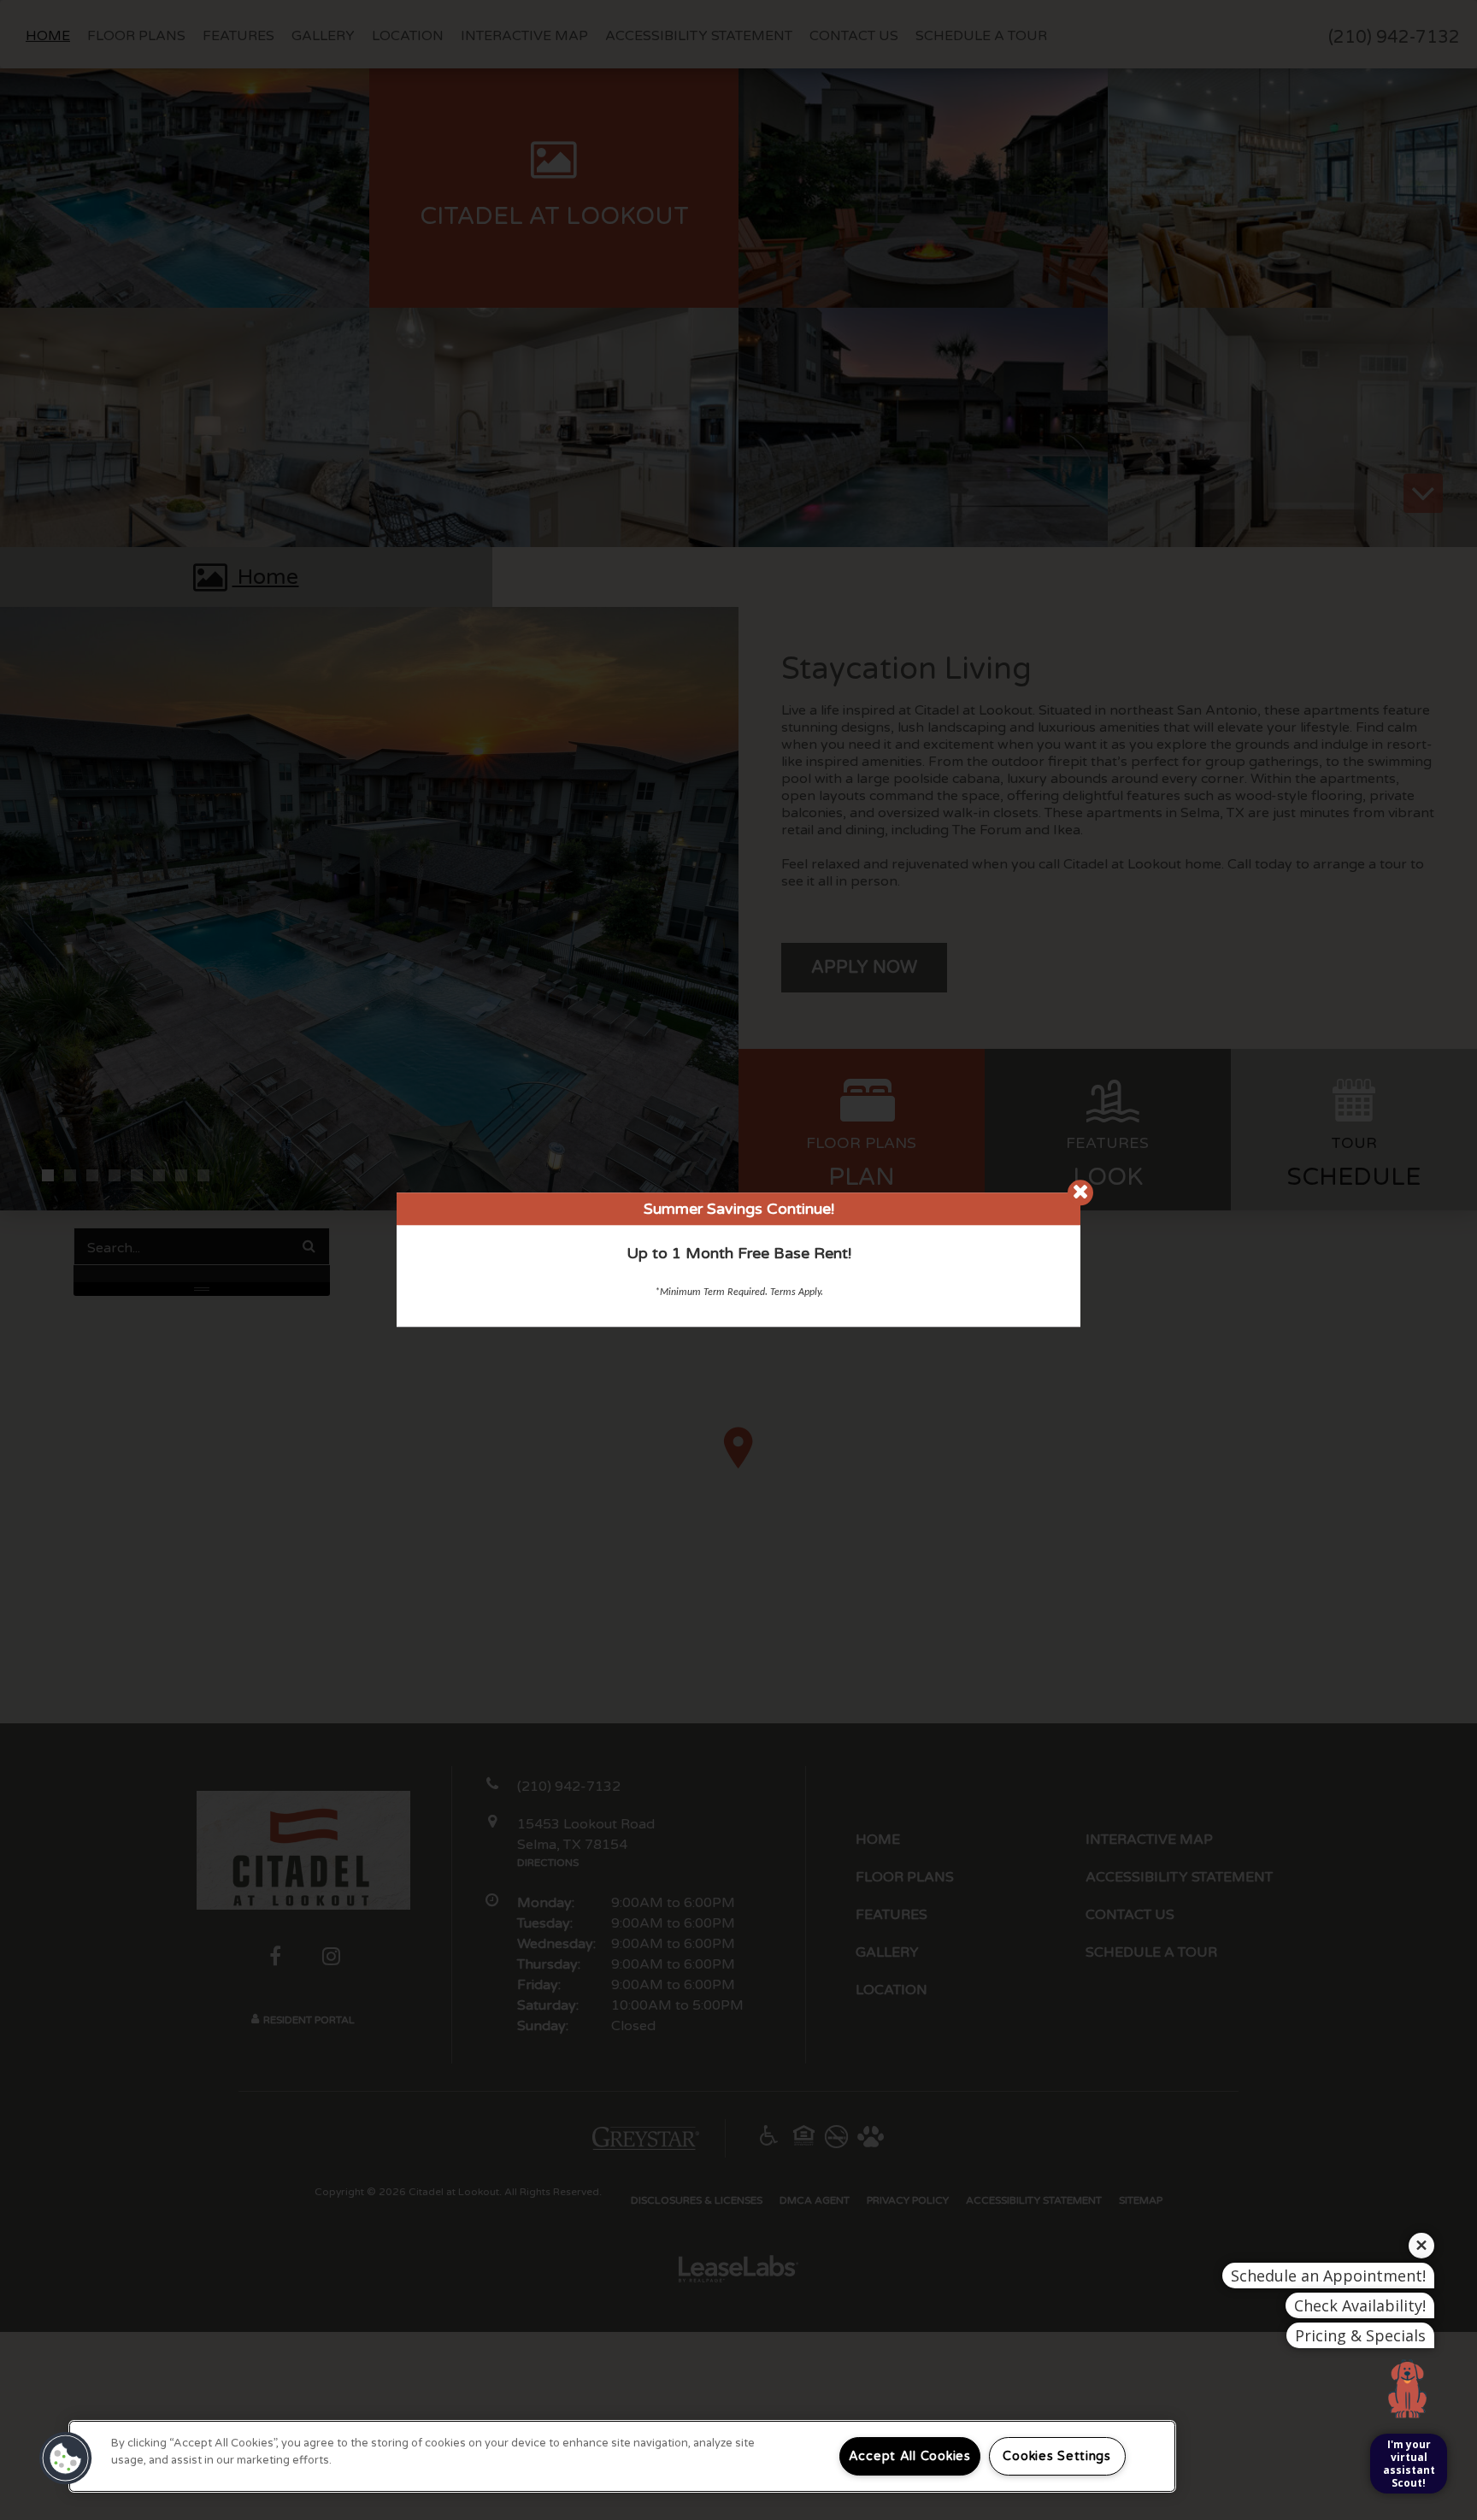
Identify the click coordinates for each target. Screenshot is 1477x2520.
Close (1080, 1192)
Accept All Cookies (910, 2456)
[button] (66, 2458)
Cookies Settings (1057, 2456)
